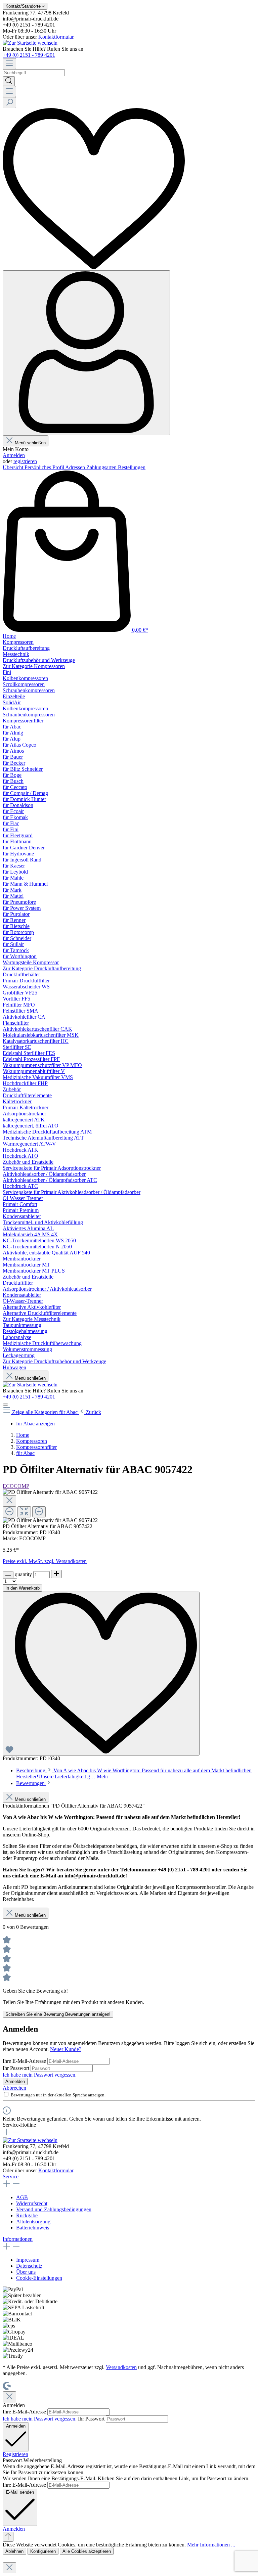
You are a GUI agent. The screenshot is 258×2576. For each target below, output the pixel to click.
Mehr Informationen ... (211, 2545)
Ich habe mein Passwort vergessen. (40, 2075)
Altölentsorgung (33, 2222)
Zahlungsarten (102, 467)
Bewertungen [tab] (31, 1783)
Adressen (76, 467)
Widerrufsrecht (32, 2203)
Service (11, 2177)
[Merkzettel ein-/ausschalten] (101, 1674)
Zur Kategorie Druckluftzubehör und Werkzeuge (54, 1361)
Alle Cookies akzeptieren (87, 2551)
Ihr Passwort (17, 2068)
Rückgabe (27, 2215)
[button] (14, 2529)
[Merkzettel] (94, 267)
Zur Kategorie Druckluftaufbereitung (42, 968)
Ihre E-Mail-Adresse (25, 2061)
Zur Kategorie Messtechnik (32, 1319)
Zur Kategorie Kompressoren (34, 666)
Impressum (28, 2260)
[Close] (9, 1501)
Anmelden (14, 455)
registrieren (25, 461)
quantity (24, 1574)
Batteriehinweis (33, 2228)
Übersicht (14, 467)
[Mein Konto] (86, 353)
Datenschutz (29, 2266)
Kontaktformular (56, 37)
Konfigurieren (43, 2551)
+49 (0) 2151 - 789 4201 (29, 55)
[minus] (8, 1575)
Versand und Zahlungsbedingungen (54, 2209)
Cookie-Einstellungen (39, 2278)
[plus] (56, 1574)
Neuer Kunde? (66, 2049)
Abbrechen (14, 2088)
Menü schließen (30, 443)
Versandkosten (121, 2367)
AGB (22, 2197)
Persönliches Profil (45, 467)
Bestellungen (132, 467)
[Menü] (9, 64)
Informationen (18, 2239)
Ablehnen (14, 2551)
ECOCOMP (16, 1486)
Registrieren (15, 2454)
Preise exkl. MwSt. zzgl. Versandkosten (45, 1561)
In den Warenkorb (23, 1588)
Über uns (26, 2272)
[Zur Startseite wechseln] (30, 43)
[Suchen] (9, 81)
